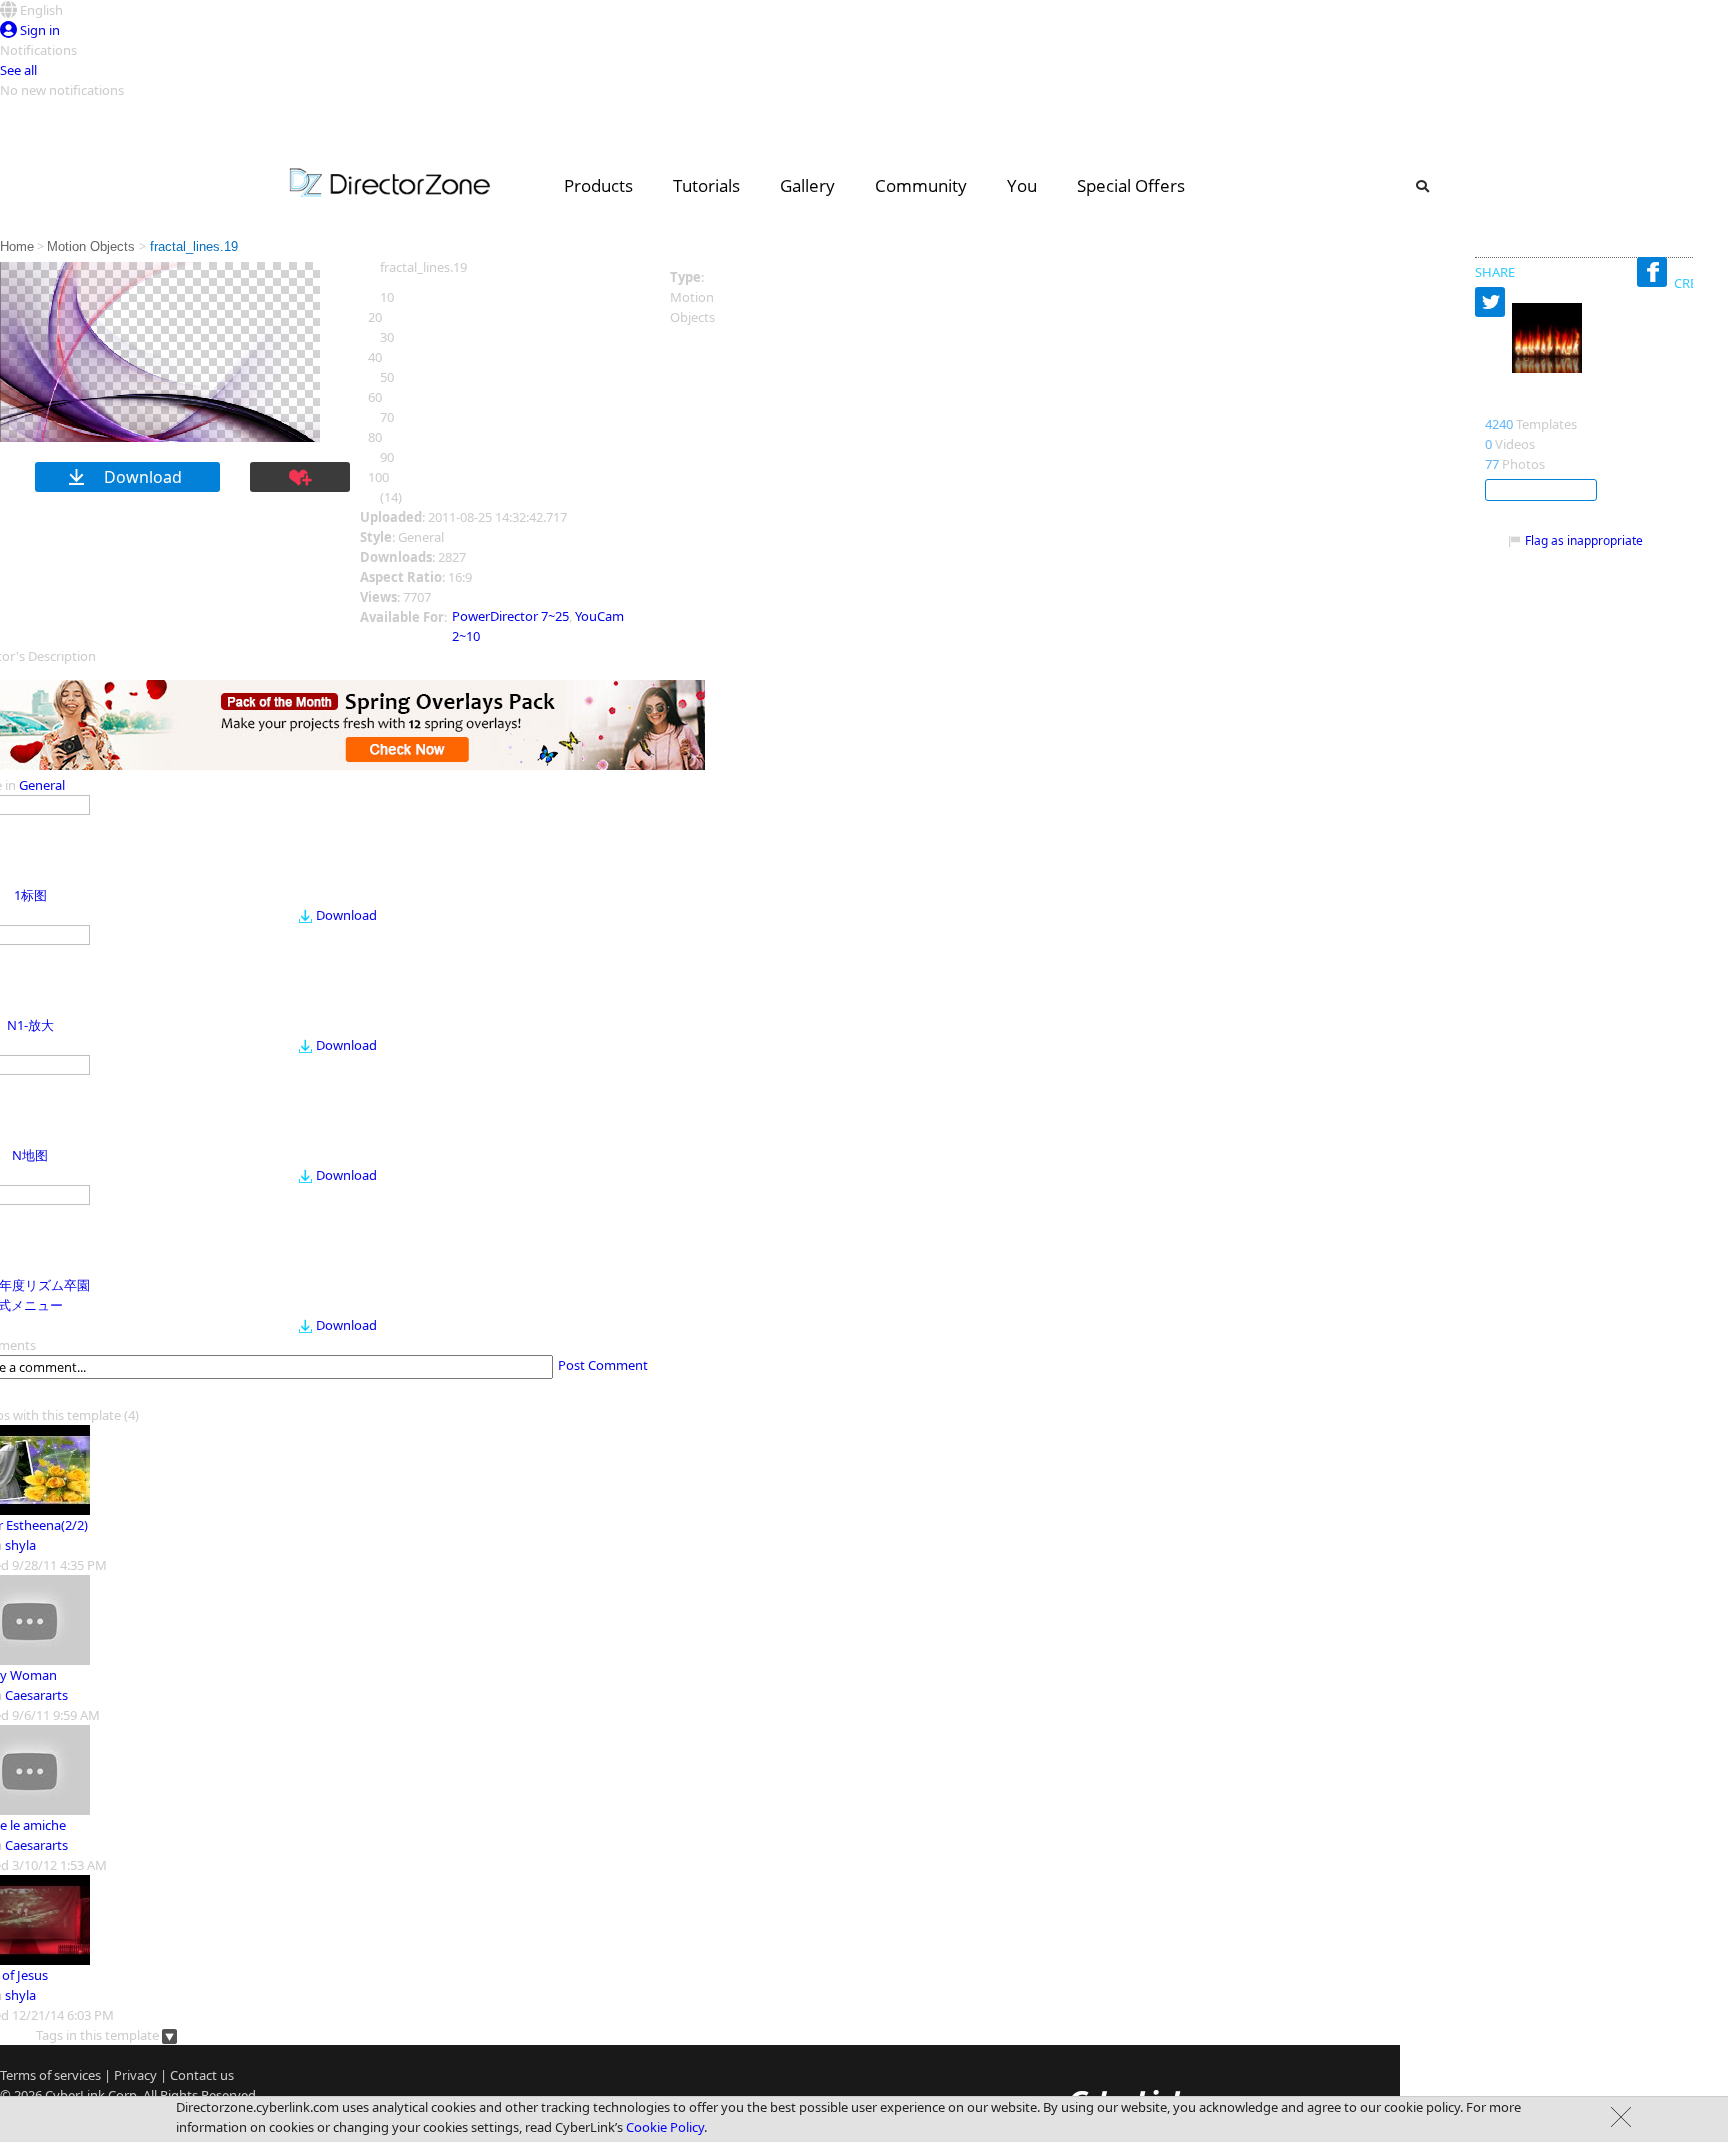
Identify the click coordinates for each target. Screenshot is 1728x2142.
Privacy (135, 2075)
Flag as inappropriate (1584, 540)
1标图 (30, 895)
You (1022, 185)
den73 (1508, 403)
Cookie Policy (665, 2127)
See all (18, 70)
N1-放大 (30, 1025)
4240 (1499, 424)
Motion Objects (93, 246)
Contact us (202, 2075)
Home (17, 246)
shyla (20, 1545)
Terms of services (50, 2075)
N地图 (30, 1155)
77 (1492, 464)
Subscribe (1541, 490)
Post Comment (603, 1365)
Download (346, 915)
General (42, 785)
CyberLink (75, 2095)
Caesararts (36, 1695)
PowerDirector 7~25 (510, 616)
